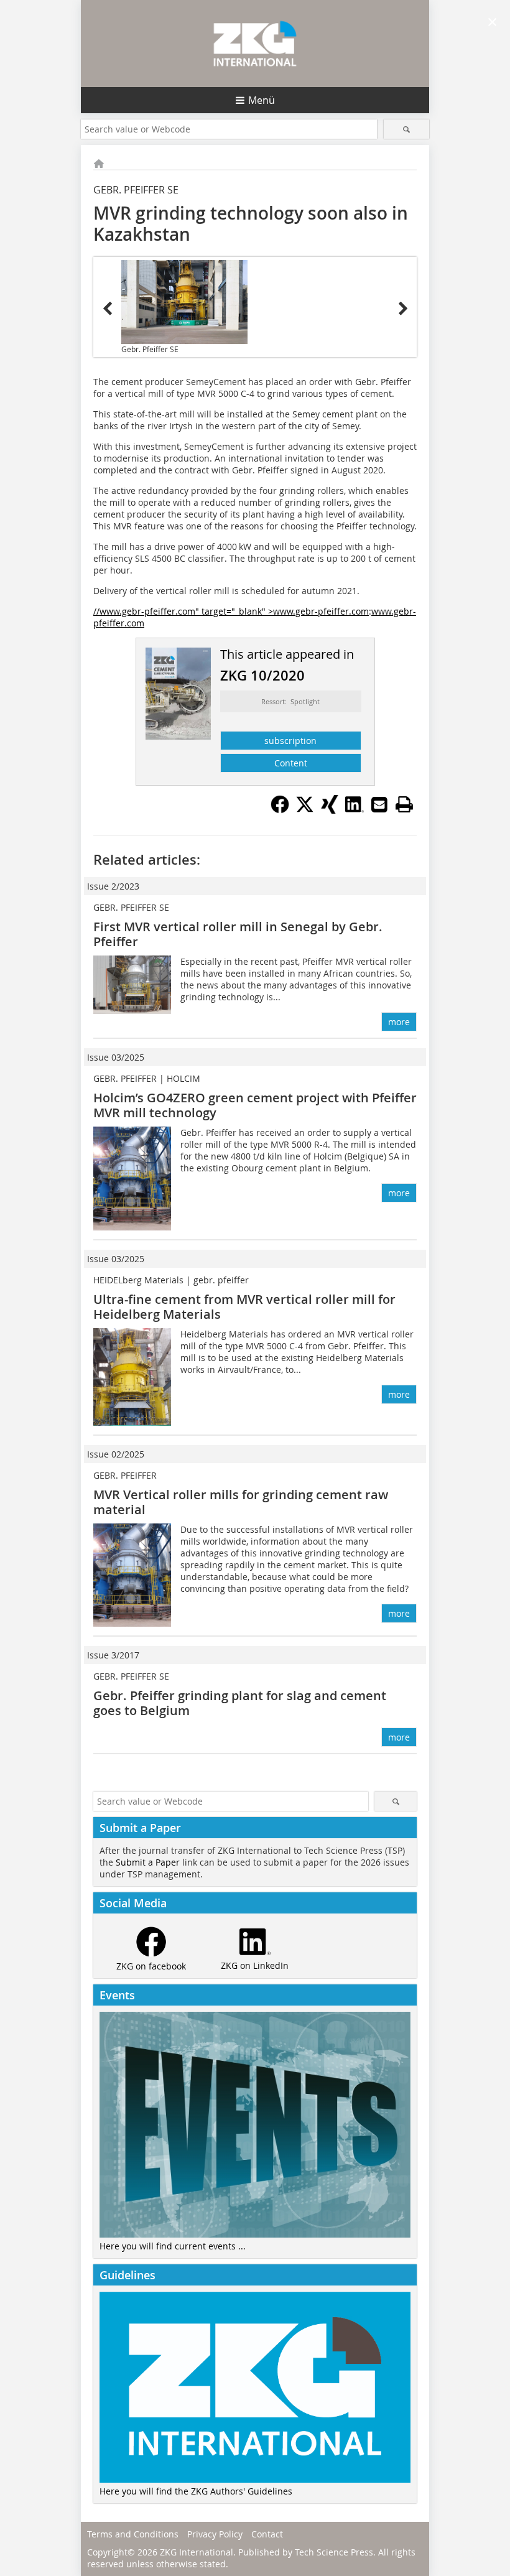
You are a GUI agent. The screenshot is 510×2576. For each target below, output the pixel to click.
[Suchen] (406, 129)
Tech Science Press (334, 2552)
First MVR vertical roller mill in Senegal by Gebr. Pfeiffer (238, 934)
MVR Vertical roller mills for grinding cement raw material (241, 1502)
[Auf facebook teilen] (280, 810)
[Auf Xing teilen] (330, 810)
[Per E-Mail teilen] (379, 804)
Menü (262, 100)
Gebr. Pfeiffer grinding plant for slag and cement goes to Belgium (240, 1703)
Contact (267, 2534)
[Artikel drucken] (404, 804)
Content (291, 763)
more (399, 1022)
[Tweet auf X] (305, 810)
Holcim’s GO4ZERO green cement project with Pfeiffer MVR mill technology (255, 1105)
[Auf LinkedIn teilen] (355, 810)
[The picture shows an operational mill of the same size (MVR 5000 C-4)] (184, 302)
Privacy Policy (215, 2534)
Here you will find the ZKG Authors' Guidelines (196, 2491)
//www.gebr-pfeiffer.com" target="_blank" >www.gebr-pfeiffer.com (231, 611)
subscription (290, 741)
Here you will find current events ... (173, 2246)
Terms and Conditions (133, 2534)
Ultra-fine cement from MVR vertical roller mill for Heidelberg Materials (244, 1307)
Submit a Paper (148, 1862)
